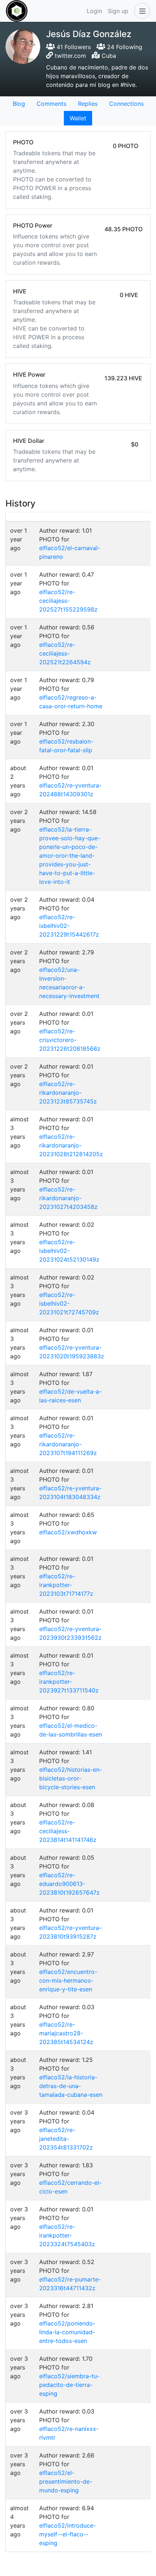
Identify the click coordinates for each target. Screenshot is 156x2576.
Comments (52, 104)
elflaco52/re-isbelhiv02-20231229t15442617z (69, 926)
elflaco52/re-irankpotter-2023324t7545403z (67, 2235)
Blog (19, 104)
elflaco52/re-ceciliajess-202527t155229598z (68, 601)
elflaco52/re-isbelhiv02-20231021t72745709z (69, 1303)
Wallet (78, 118)
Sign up (118, 11)
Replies (88, 104)
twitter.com (70, 56)
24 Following (124, 47)
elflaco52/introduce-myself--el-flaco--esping (67, 2534)
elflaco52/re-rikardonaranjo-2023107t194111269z (68, 1444)
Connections (126, 104)
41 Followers (73, 47)
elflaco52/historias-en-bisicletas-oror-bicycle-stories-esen (71, 1778)
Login (94, 11)
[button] (141, 11)
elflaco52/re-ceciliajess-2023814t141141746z (68, 1831)
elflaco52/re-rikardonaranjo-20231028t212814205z (71, 1145)
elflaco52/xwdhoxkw (68, 1532)
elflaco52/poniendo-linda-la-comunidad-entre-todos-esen (67, 2332)
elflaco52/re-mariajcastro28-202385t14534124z (66, 2033)
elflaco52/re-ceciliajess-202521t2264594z (65, 653)
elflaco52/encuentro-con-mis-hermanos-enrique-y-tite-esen (68, 1980)
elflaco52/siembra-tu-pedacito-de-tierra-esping (69, 2385)
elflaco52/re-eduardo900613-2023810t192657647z (69, 1884)
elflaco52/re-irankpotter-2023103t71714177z (66, 1585)
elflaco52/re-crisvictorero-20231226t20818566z (70, 1040)
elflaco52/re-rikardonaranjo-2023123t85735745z (68, 1093)
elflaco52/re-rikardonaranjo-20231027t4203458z (68, 1198)
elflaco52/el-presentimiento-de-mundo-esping (66, 2481)
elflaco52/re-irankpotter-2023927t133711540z (69, 1682)
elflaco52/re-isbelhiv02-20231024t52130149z (69, 1251)
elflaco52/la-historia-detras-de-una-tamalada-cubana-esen (71, 2086)
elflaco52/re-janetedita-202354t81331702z (66, 2139)
